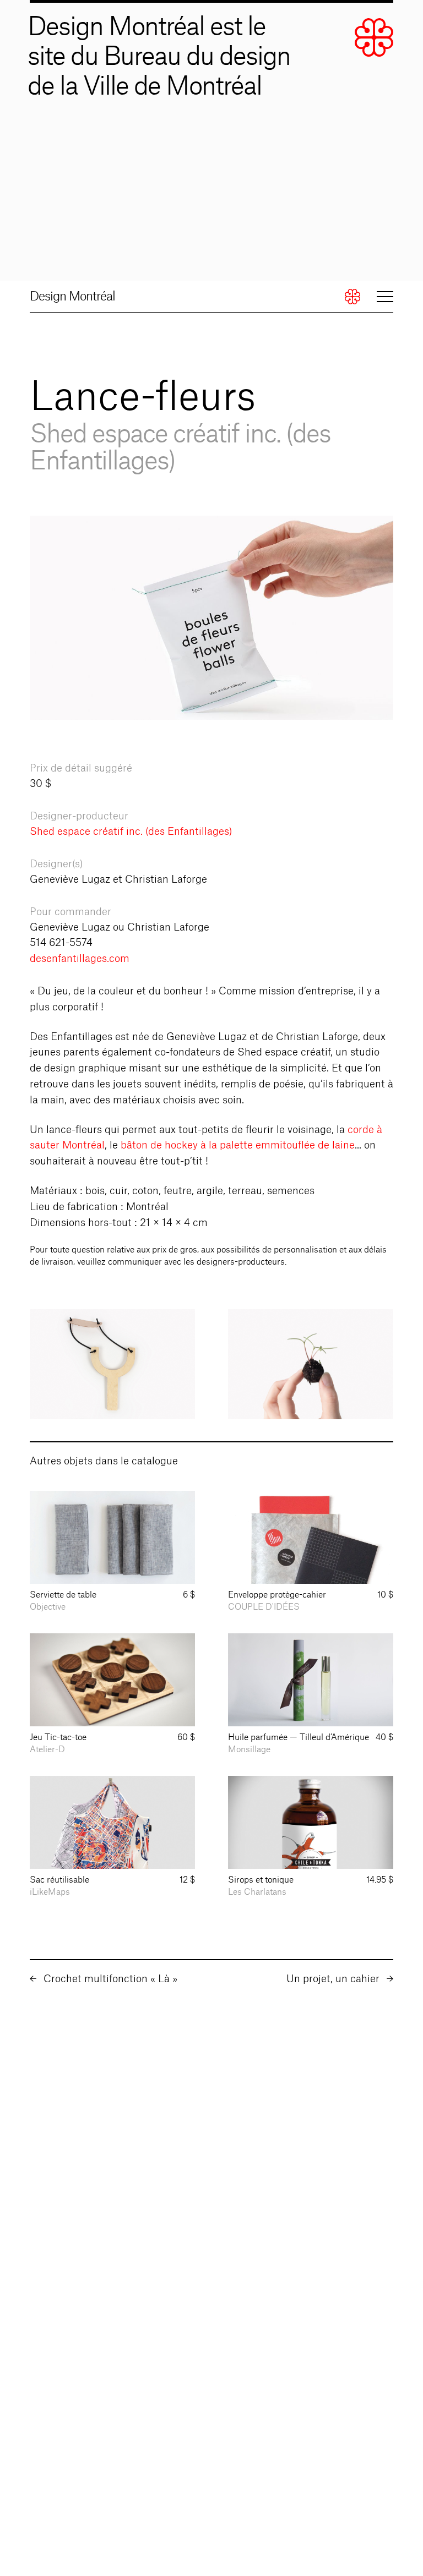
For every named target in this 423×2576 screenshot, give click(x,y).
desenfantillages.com (80, 959)
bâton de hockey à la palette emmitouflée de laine (238, 1145)
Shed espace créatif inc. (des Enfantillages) (131, 832)
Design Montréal (72, 297)
